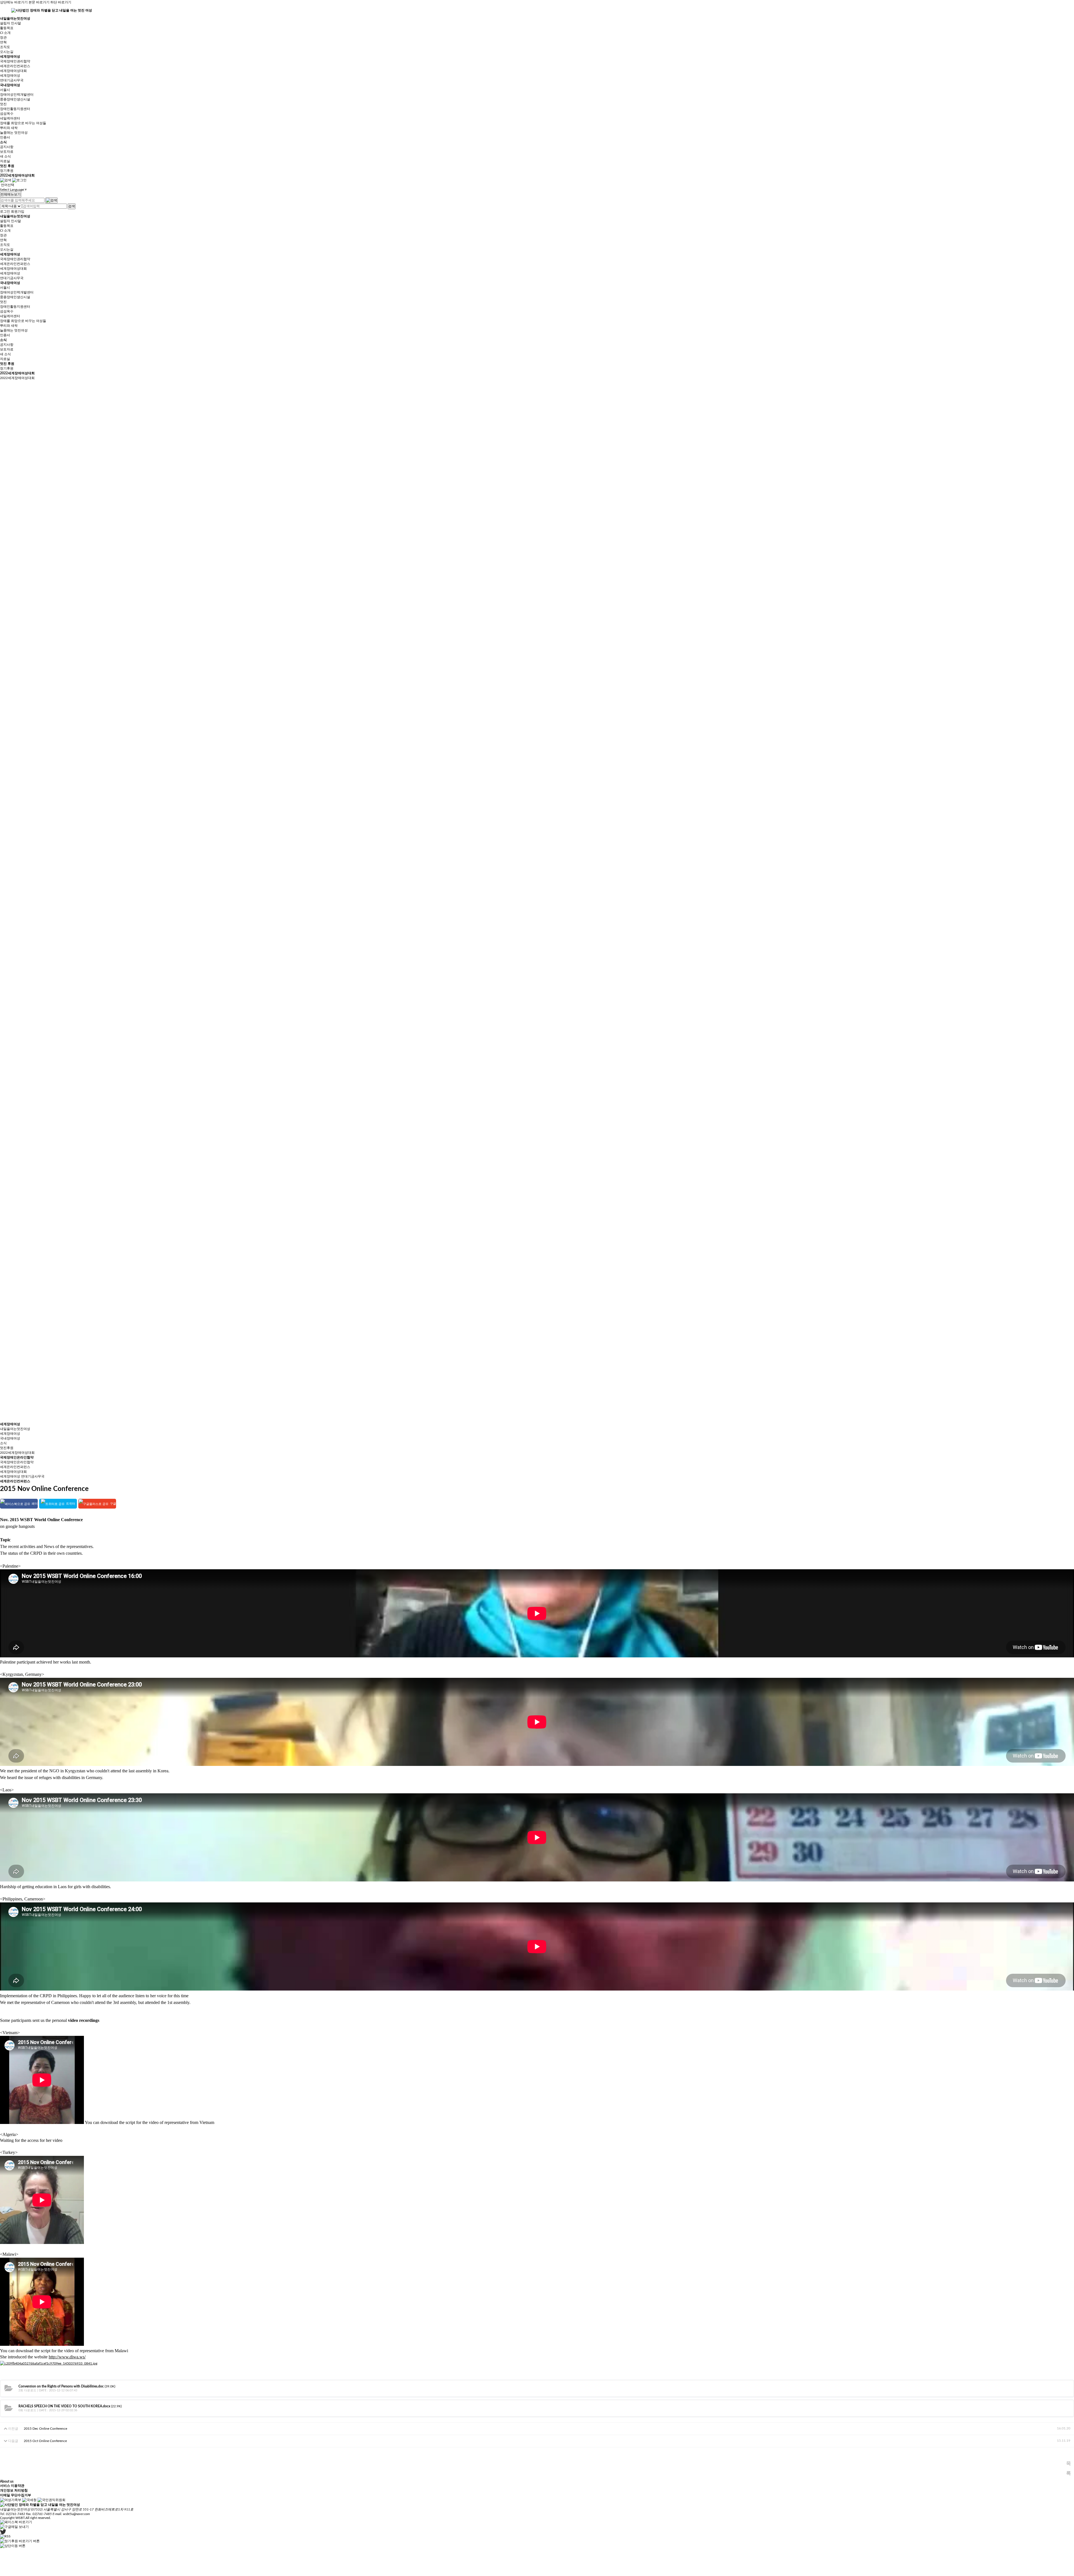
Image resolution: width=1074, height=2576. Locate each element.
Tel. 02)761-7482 (13, 2514)
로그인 (5, 211)
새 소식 (5, 156)
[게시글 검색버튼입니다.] (6, 180)
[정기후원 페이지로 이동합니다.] (20, 2541)
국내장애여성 (10, 85)
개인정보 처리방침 (14, 2490)
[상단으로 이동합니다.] (13, 2546)
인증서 (5, 137)
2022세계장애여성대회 (17, 175)
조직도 (5, 47)
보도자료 (7, 152)
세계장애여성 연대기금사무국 (22, 1476)
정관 (3, 37)
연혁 (3, 42)
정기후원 (7, 171)
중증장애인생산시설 (15, 99)
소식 (3, 142)
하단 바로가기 (61, 2)
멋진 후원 (7, 166)
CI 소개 (5, 33)
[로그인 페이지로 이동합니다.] (19, 180)
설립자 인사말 (10, 23)
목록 (1069, 2465)
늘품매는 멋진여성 (14, 133)
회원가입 (18, 211)
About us (7, 2481)
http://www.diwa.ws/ (67, 2357)
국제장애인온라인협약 (17, 1457)
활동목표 (7, 28)
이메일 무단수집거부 (16, 2495)
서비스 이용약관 (12, 2486)
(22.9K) (70, 2406)
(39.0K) (67, 2386)
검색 (72, 206)
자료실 (5, 161)
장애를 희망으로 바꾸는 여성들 (23, 123)
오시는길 (7, 52)
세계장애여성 (10, 57)
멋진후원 (7, 1448)
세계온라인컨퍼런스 (15, 66)
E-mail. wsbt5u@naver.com (71, 2514)
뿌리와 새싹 (9, 128)
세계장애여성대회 (13, 71)
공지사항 (7, 147)
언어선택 (8, 185)
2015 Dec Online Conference (45, 2429)
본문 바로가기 (39, 2)
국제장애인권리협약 (15, 61)
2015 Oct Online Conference (45, 2441)
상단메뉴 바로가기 (14, 2)
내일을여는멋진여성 (15, 18)
